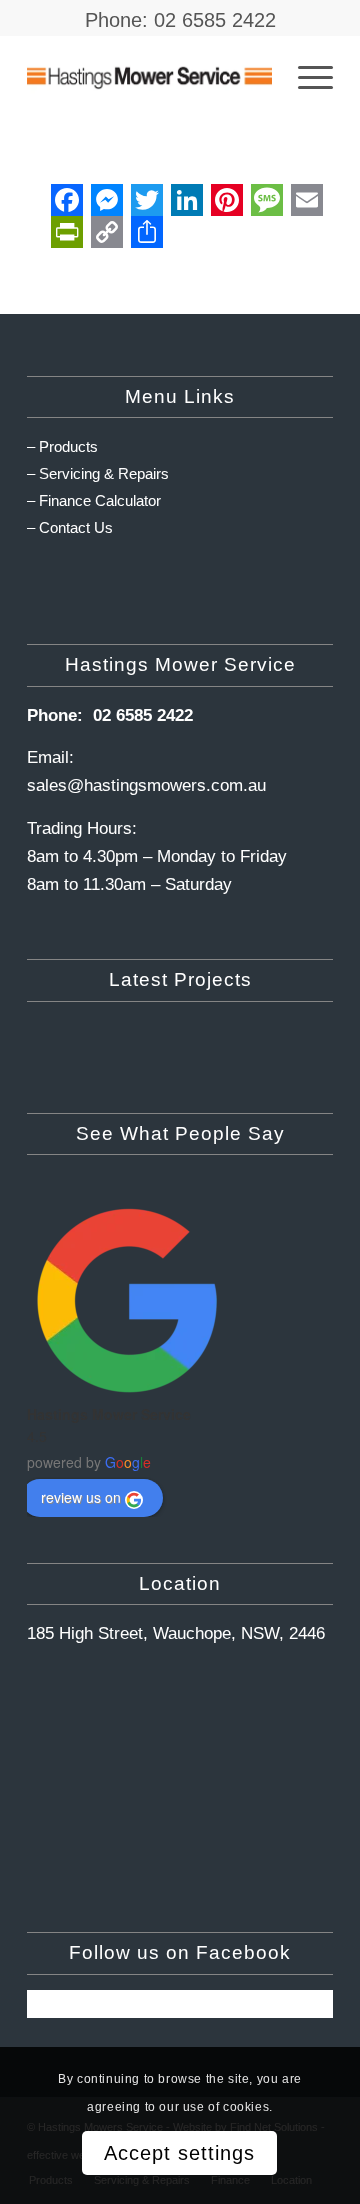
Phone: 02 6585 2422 (180, 20)
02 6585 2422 (143, 715)
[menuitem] (305, 76)
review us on (81, 1497)
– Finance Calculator (94, 500)
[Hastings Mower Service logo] (149, 76)
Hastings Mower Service (109, 1414)
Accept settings (179, 2153)
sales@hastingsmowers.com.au (146, 785)
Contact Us (76, 527)
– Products (62, 446)
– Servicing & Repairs (98, 473)
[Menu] (305, 76)
